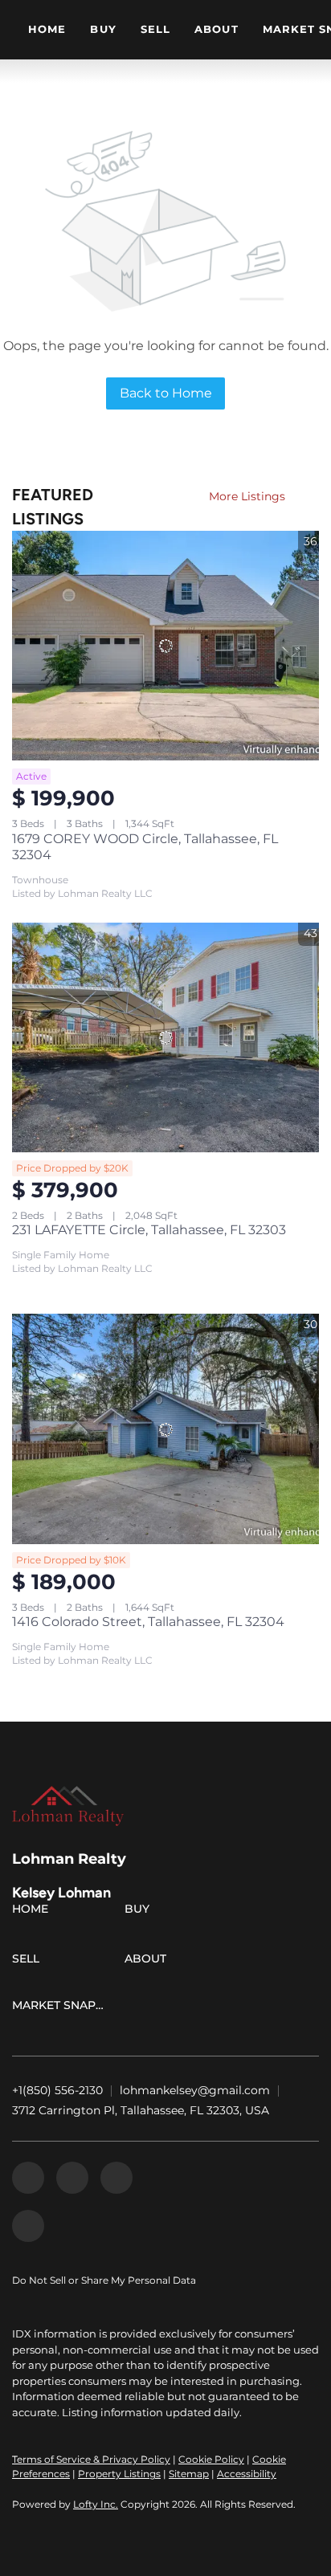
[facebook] (28, 2178)
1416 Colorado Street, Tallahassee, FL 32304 (148, 1622)
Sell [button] (155, 29)
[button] (34, 1912)
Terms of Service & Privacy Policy (91, 2459)
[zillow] (72, 2178)
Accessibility (247, 2474)
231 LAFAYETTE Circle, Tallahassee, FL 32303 (149, 1230)
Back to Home (166, 393)
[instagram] (116, 2178)
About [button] (217, 29)
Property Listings (119, 2474)
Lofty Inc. (96, 2504)
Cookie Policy (211, 2459)
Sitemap (189, 2474)
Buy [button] (103, 29)
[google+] (28, 2226)
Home (47, 29)
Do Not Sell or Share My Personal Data (104, 2280)
